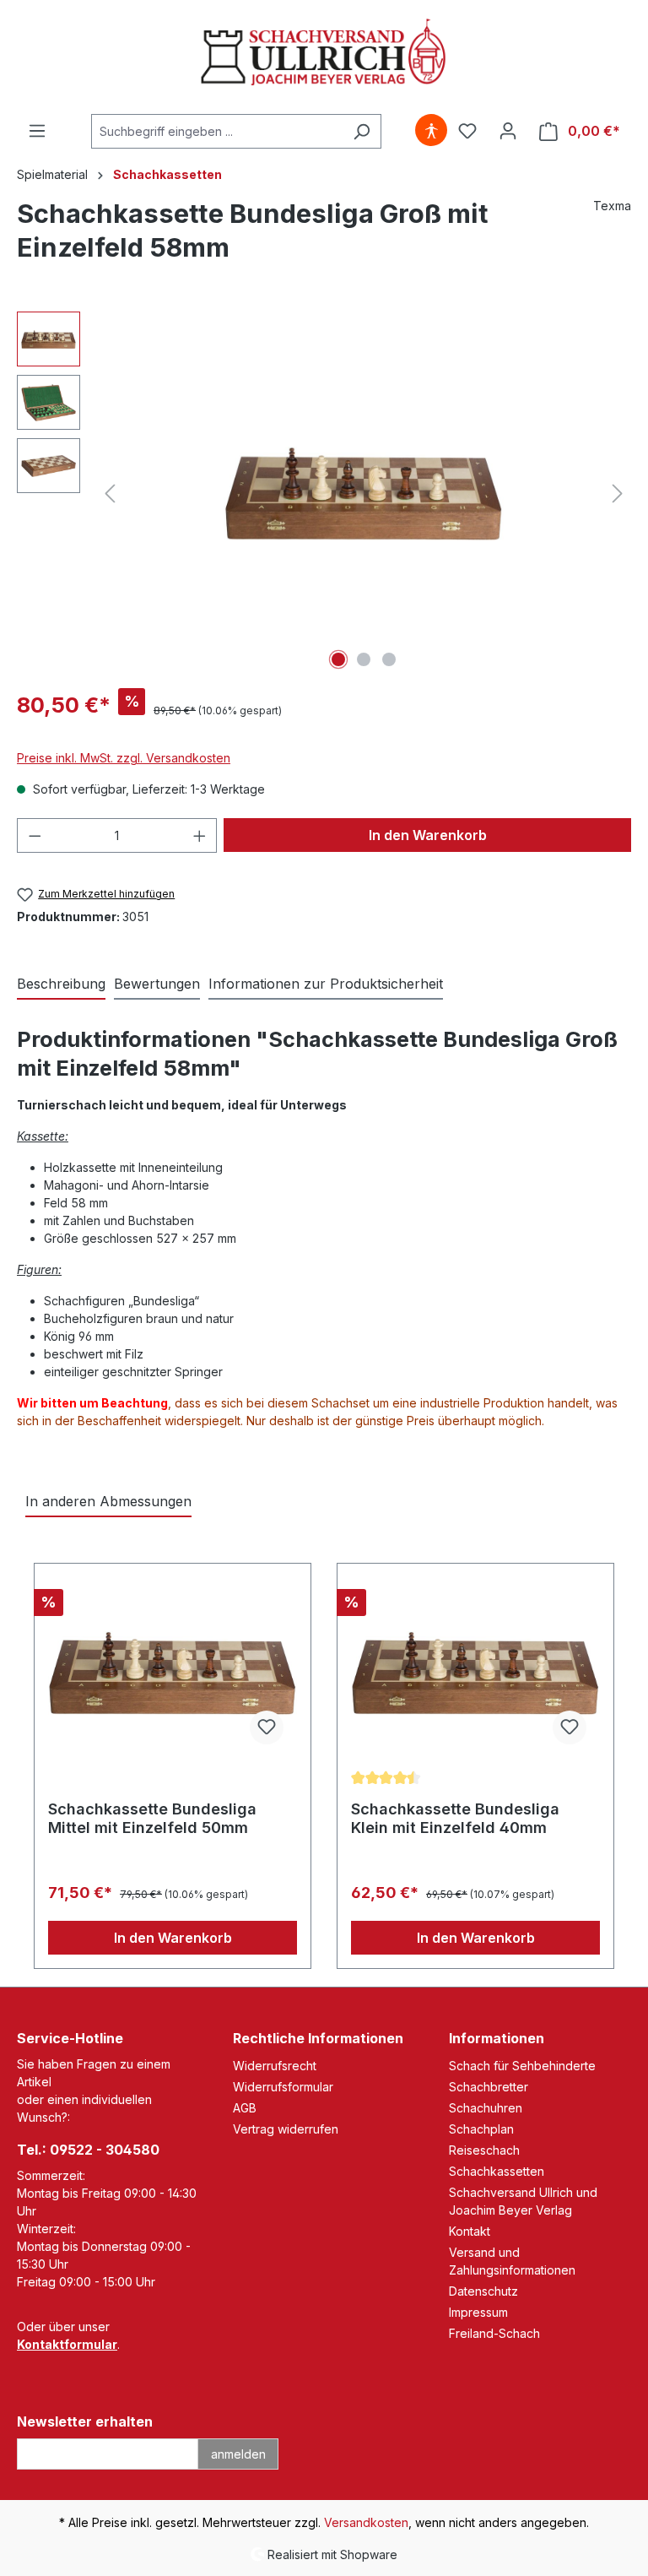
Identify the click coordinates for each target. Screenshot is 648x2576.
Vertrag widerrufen (286, 2129)
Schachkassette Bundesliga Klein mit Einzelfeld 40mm (455, 1818)
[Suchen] (362, 131)
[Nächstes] (618, 494)
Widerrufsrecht (275, 2066)
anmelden (238, 2454)
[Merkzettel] (467, 131)
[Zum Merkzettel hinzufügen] (267, 1727)
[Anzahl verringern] (35, 835)
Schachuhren (486, 2108)
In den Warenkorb (428, 835)
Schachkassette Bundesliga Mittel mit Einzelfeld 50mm (152, 1818)
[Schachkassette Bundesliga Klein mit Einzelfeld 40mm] (475, 1673)
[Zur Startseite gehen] (324, 54)
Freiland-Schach (494, 2333)
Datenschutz (483, 2291)
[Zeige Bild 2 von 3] (364, 659)
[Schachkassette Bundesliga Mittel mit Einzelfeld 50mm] (173, 1673)
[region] (324, 493)
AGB (245, 2108)
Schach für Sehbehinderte (522, 2066)
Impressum (478, 2312)
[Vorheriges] (110, 494)
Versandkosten (366, 2522)
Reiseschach (484, 2150)
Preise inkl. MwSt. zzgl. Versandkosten (124, 758)
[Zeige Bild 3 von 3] (389, 659)
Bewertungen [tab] (157, 984)
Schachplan (481, 2129)
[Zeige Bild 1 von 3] (338, 659)
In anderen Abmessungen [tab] (108, 1501)
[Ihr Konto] (508, 131)
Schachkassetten (497, 2171)
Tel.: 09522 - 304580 (88, 2150)
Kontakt (470, 2231)
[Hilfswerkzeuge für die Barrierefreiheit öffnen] (431, 131)
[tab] (61, 984)
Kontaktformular (67, 2344)
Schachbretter (489, 2087)
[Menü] (37, 131)
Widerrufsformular (283, 2087)
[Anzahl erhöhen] (200, 835)
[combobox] (217, 131)
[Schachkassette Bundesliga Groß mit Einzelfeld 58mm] (364, 493)
